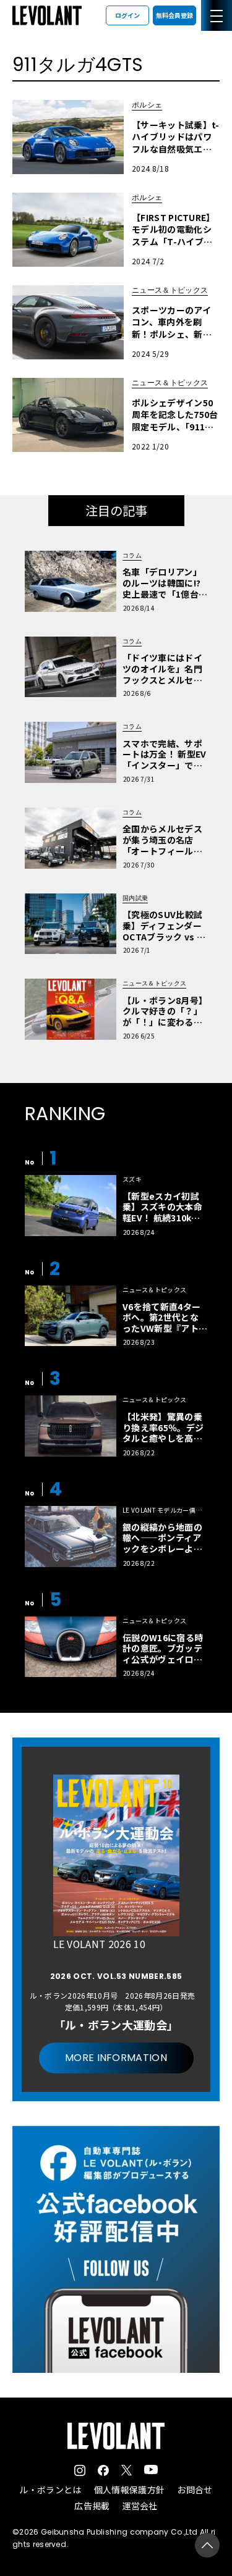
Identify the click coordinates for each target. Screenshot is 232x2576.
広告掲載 (92, 2506)
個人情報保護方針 (130, 2490)
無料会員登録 (174, 15)
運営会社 (140, 2506)
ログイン (127, 15)
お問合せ (195, 2490)
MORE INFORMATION (116, 2058)
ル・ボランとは (50, 2490)
